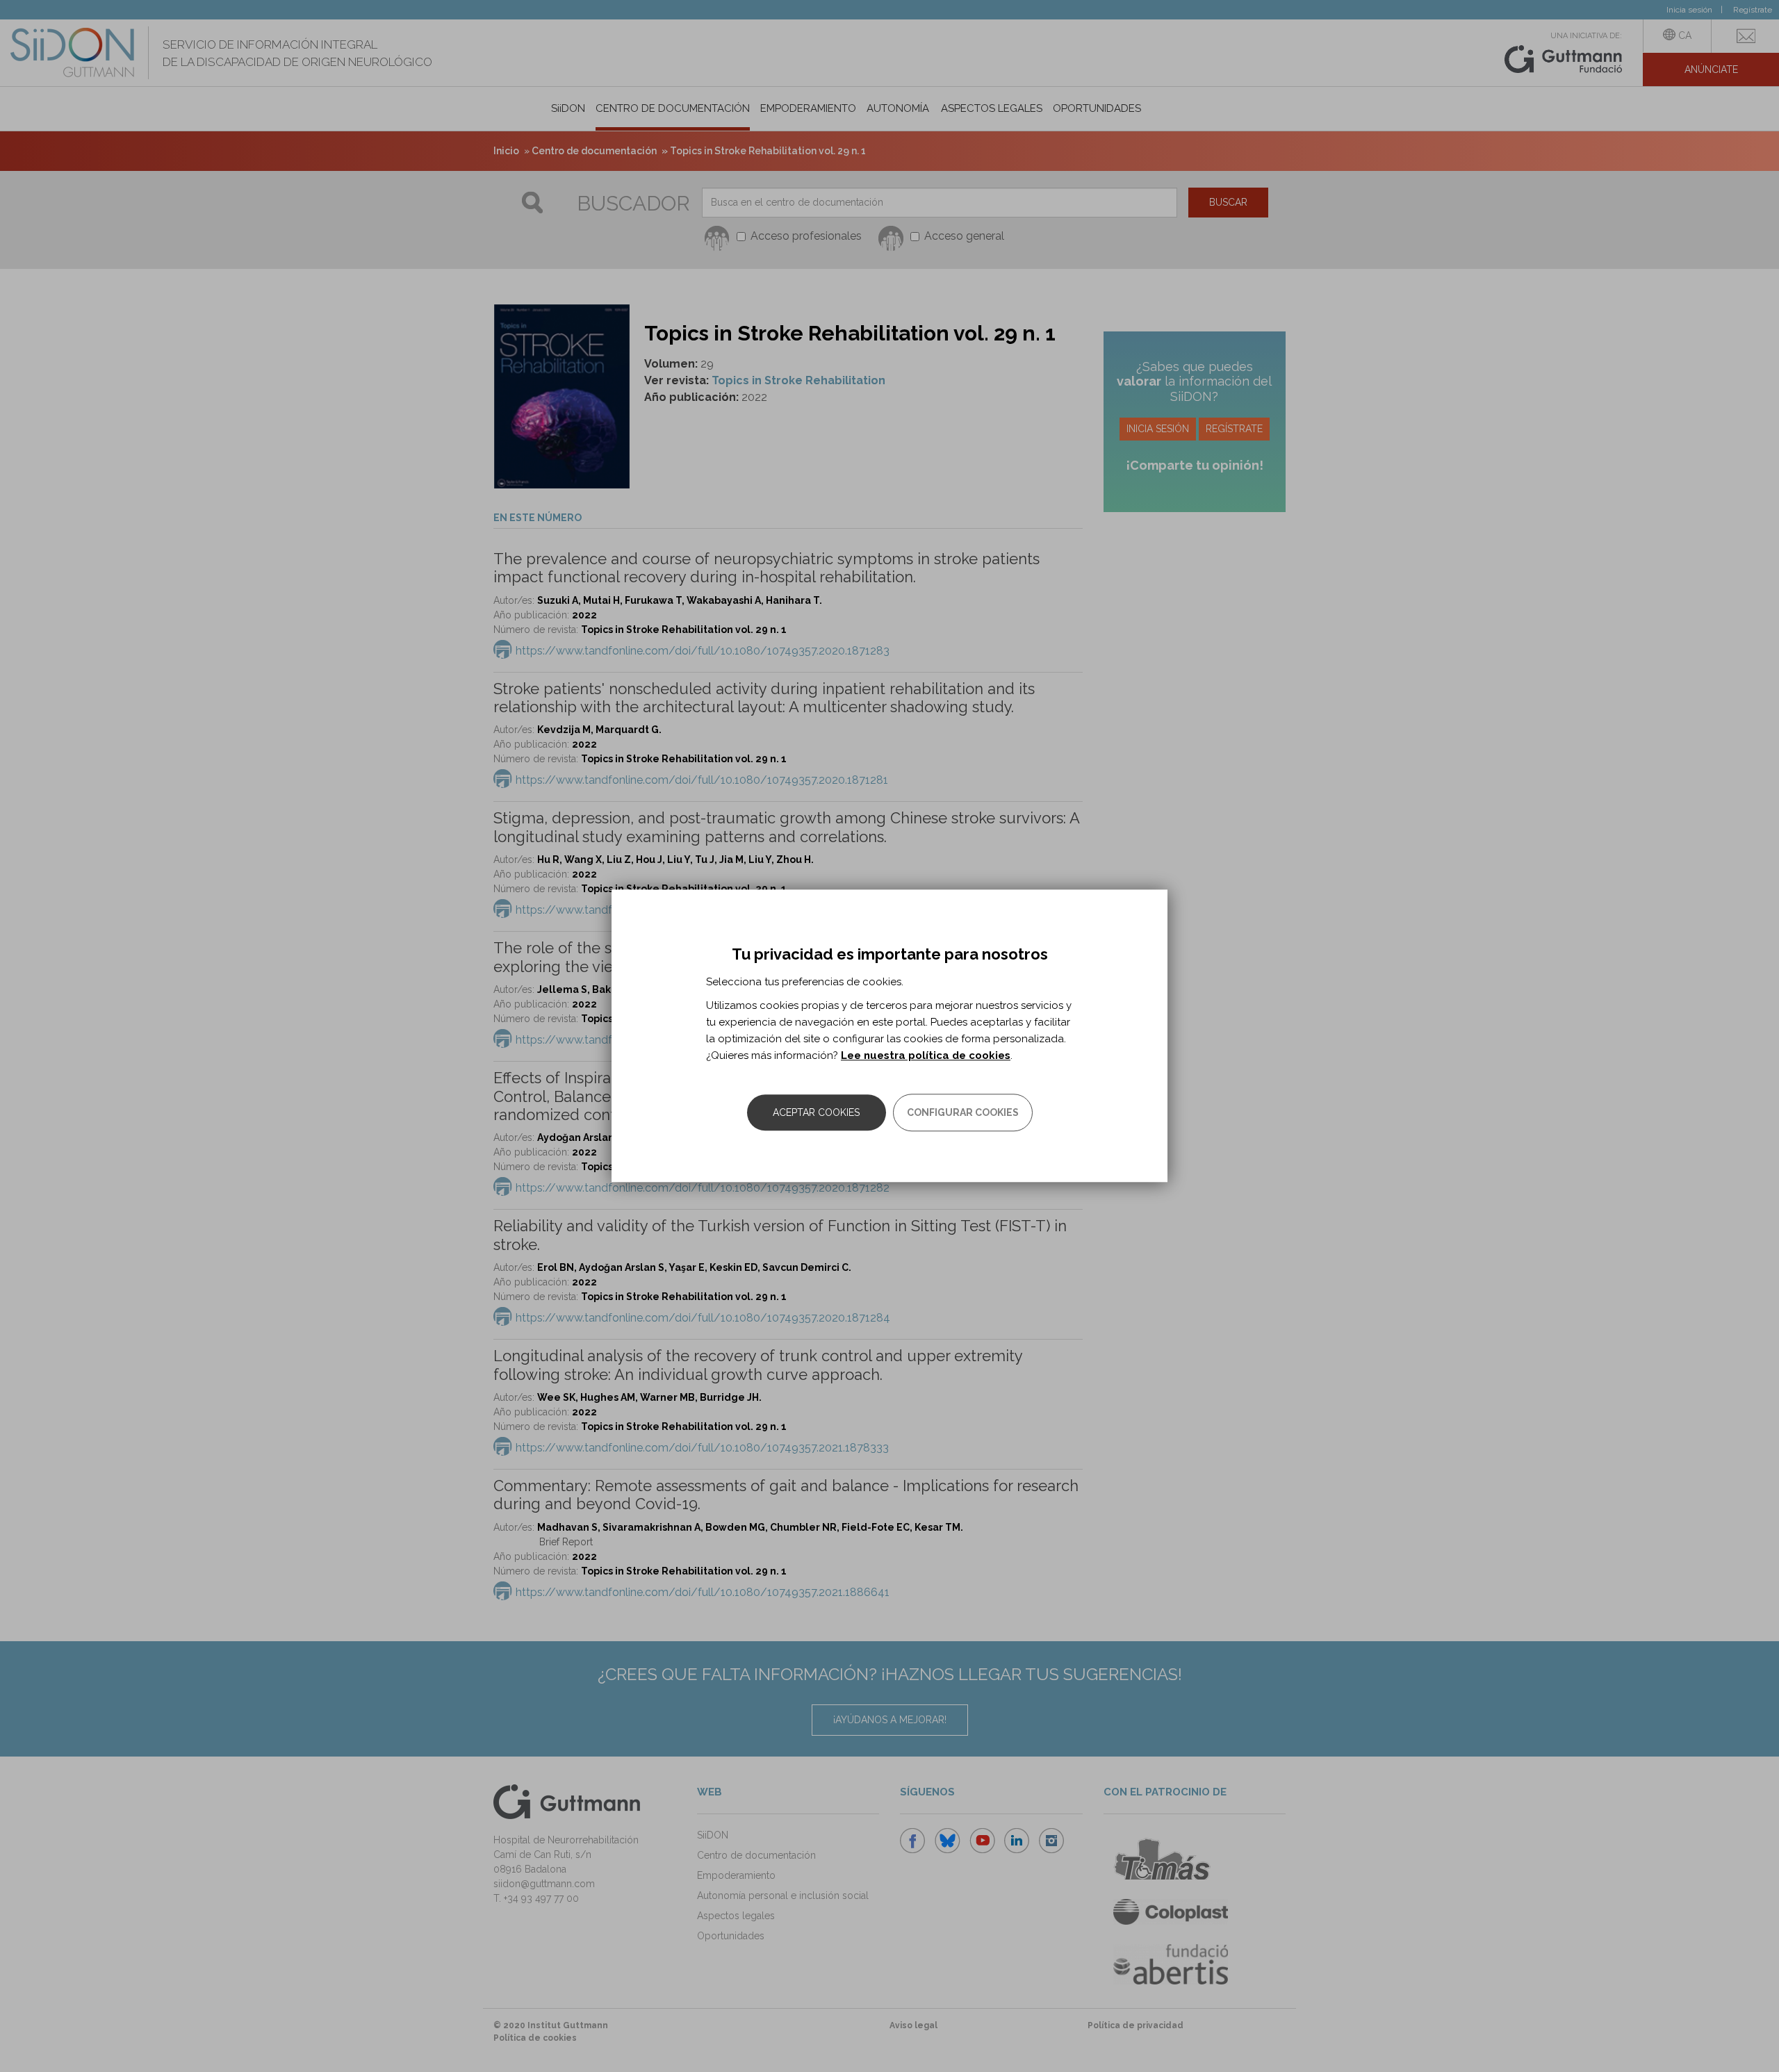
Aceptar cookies (816, 1113)
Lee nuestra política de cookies (926, 1056)
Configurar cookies (963, 1113)
